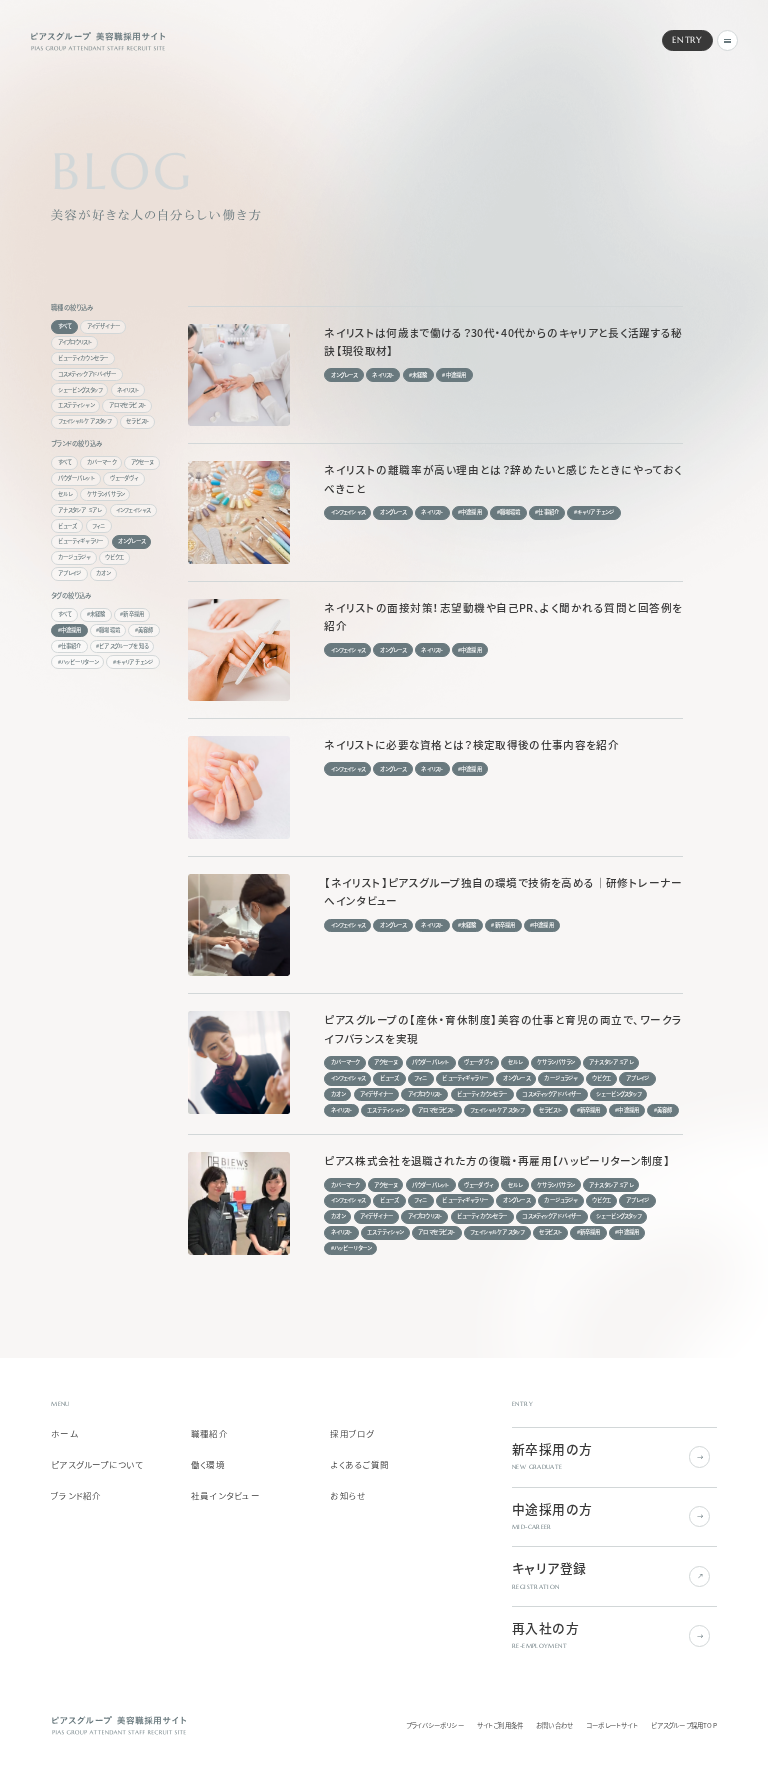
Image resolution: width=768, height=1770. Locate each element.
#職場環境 (108, 630)
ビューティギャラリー (81, 541)
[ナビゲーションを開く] (727, 40)
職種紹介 (209, 1434)
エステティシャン (76, 405)
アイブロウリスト (75, 342)
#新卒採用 (132, 614)
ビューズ (68, 526)
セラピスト (137, 421)
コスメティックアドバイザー (87, 374)
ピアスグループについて (97, 1465)
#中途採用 (70, 630)
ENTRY (687, 40)
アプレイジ (70, 573)
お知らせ (348, 1496)
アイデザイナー (103, 326)
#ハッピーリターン (78, 662)
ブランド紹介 (76, 1496)
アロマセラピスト (127, 405)
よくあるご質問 (359, 1465)
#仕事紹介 (70, 646)
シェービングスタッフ (80, 390)
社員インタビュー (225, 1496)
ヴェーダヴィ (124, 478)
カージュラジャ (74, 557)
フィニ (98, 526)
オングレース (131, 541)
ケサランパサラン (105, 494)
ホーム (64, 1434)
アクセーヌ (142, 462)
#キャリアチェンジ (133, 662)
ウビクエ (114, 557)
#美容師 (144, 630)
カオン (103, 573)
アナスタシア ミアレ (80, 510)
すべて (65, 326)
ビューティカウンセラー (83, 358)
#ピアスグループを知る (122, 646)
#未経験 (96, 614)
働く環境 (208, 1465)
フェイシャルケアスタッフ (85, 421)
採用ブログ (352, 1434)
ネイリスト (128, 390)
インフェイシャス (133, 510)
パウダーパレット (76, 478)
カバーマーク (101, 462)
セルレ (65, 494)
